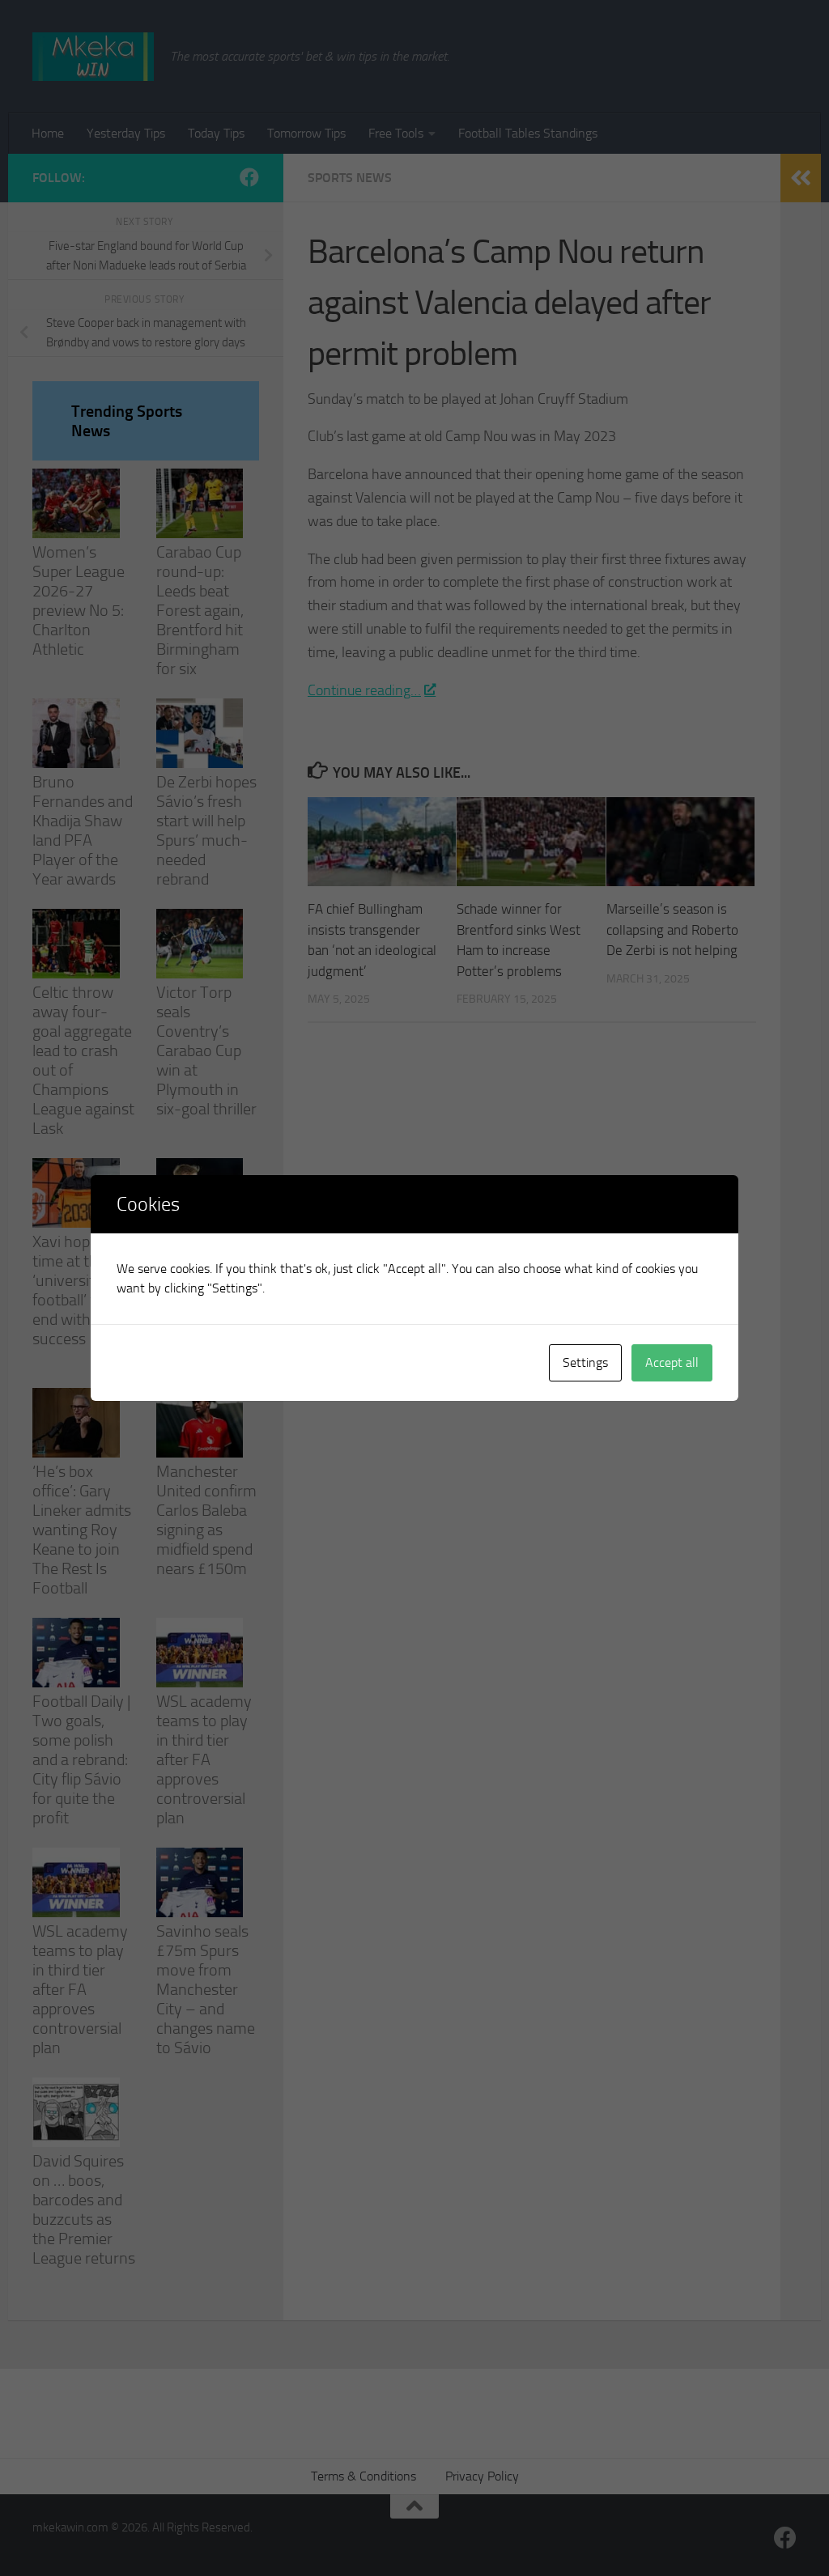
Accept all (672, 1362)
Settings (585, 1362)
